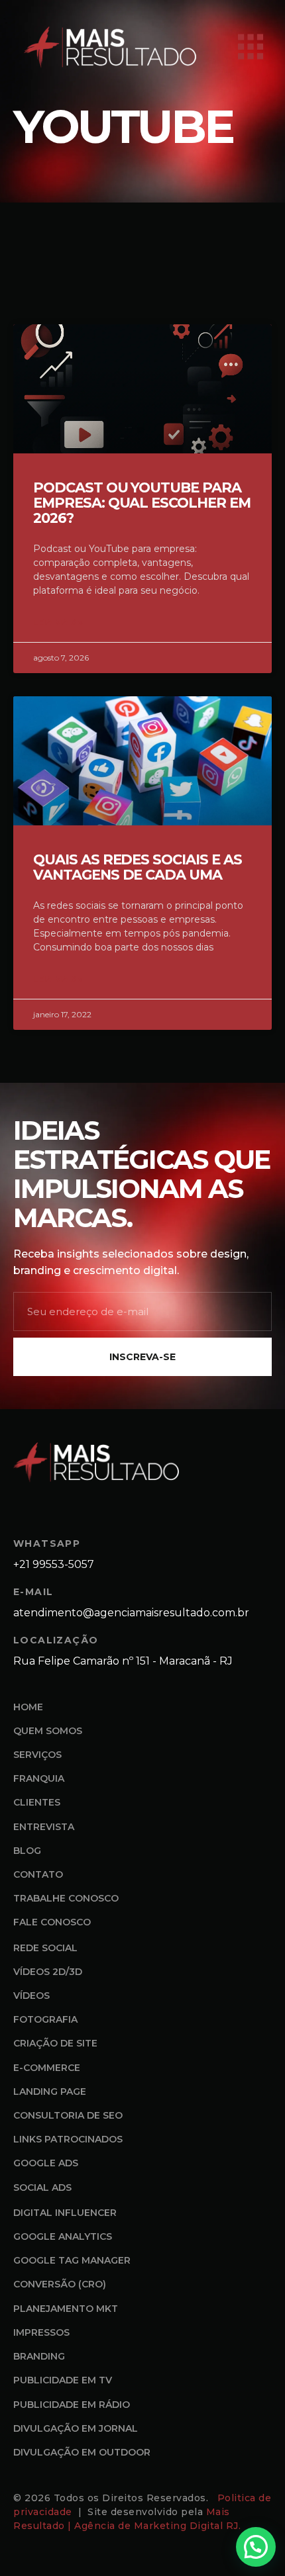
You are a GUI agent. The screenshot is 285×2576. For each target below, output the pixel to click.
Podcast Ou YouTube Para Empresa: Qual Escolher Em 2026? (142, 503)
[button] (256, 2547)
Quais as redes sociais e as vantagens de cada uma (138, 867)
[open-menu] (251, 47)
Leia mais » (58, 622)
